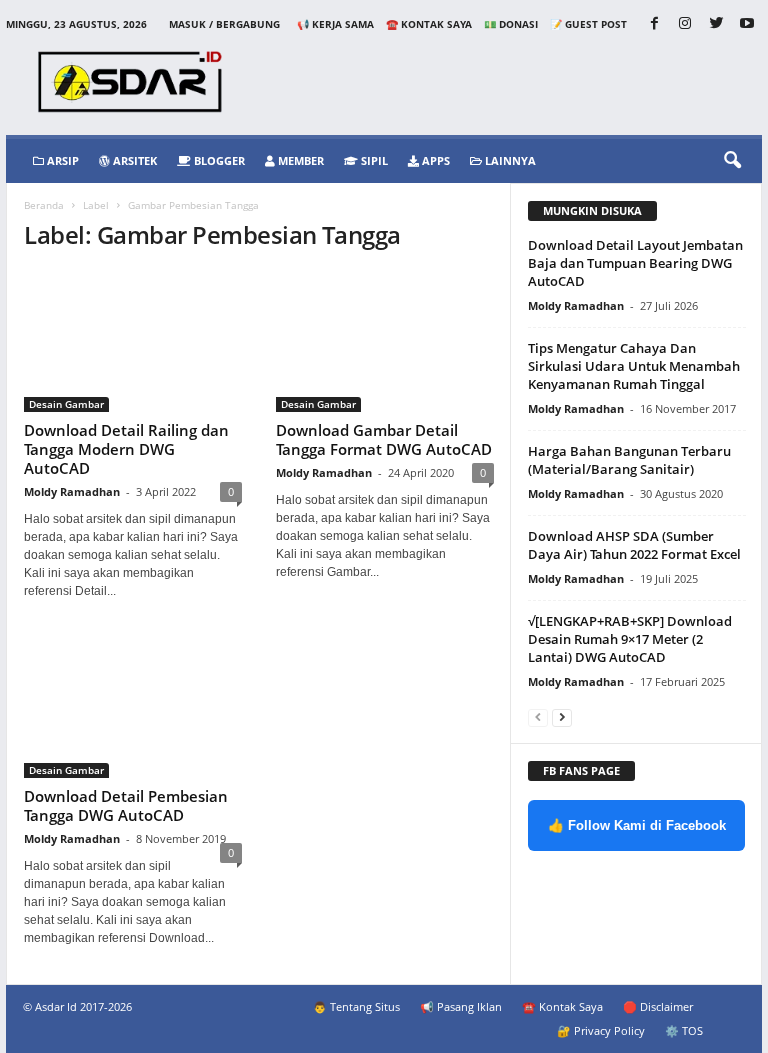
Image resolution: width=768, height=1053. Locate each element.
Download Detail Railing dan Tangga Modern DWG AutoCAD (126, 449)
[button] (732, 161)
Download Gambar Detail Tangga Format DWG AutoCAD (384, 439)
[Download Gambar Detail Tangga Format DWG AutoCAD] (385, 341)
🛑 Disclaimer (658, 1006)
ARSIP (61, 160)
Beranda (44, 205)
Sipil (373, 160)
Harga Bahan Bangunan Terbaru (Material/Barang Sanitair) (629, 460)
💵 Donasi (511, 24)
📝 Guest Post (588, 24)
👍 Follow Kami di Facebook (637, 825)
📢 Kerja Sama (335, 24)
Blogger (218, 160)
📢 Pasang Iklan (461, 1006)
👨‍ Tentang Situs (356, 1006)
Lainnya (509, 160)
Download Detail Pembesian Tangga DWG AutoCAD (126, 805)
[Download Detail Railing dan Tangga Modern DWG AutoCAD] (133, 341)
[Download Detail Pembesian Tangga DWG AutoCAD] (133, 707)
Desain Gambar (66, 404)
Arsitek (133, 160)
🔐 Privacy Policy (601, 1030)
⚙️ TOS (684, 1030)
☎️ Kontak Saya (429, 24)
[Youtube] (747, 24)
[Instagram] (685, 24)
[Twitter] (716, 24)
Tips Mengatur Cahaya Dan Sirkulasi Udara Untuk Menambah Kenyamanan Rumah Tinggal (634, 366)
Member (299, 160)
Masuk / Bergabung (224, 24)
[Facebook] (654, 24)
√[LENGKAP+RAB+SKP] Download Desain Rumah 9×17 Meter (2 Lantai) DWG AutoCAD (630, 639)
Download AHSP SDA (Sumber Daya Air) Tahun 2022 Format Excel (634, 545)
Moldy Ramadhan (72, 491)
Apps (434, 160)
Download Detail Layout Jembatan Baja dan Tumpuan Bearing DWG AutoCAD (635, 263)
